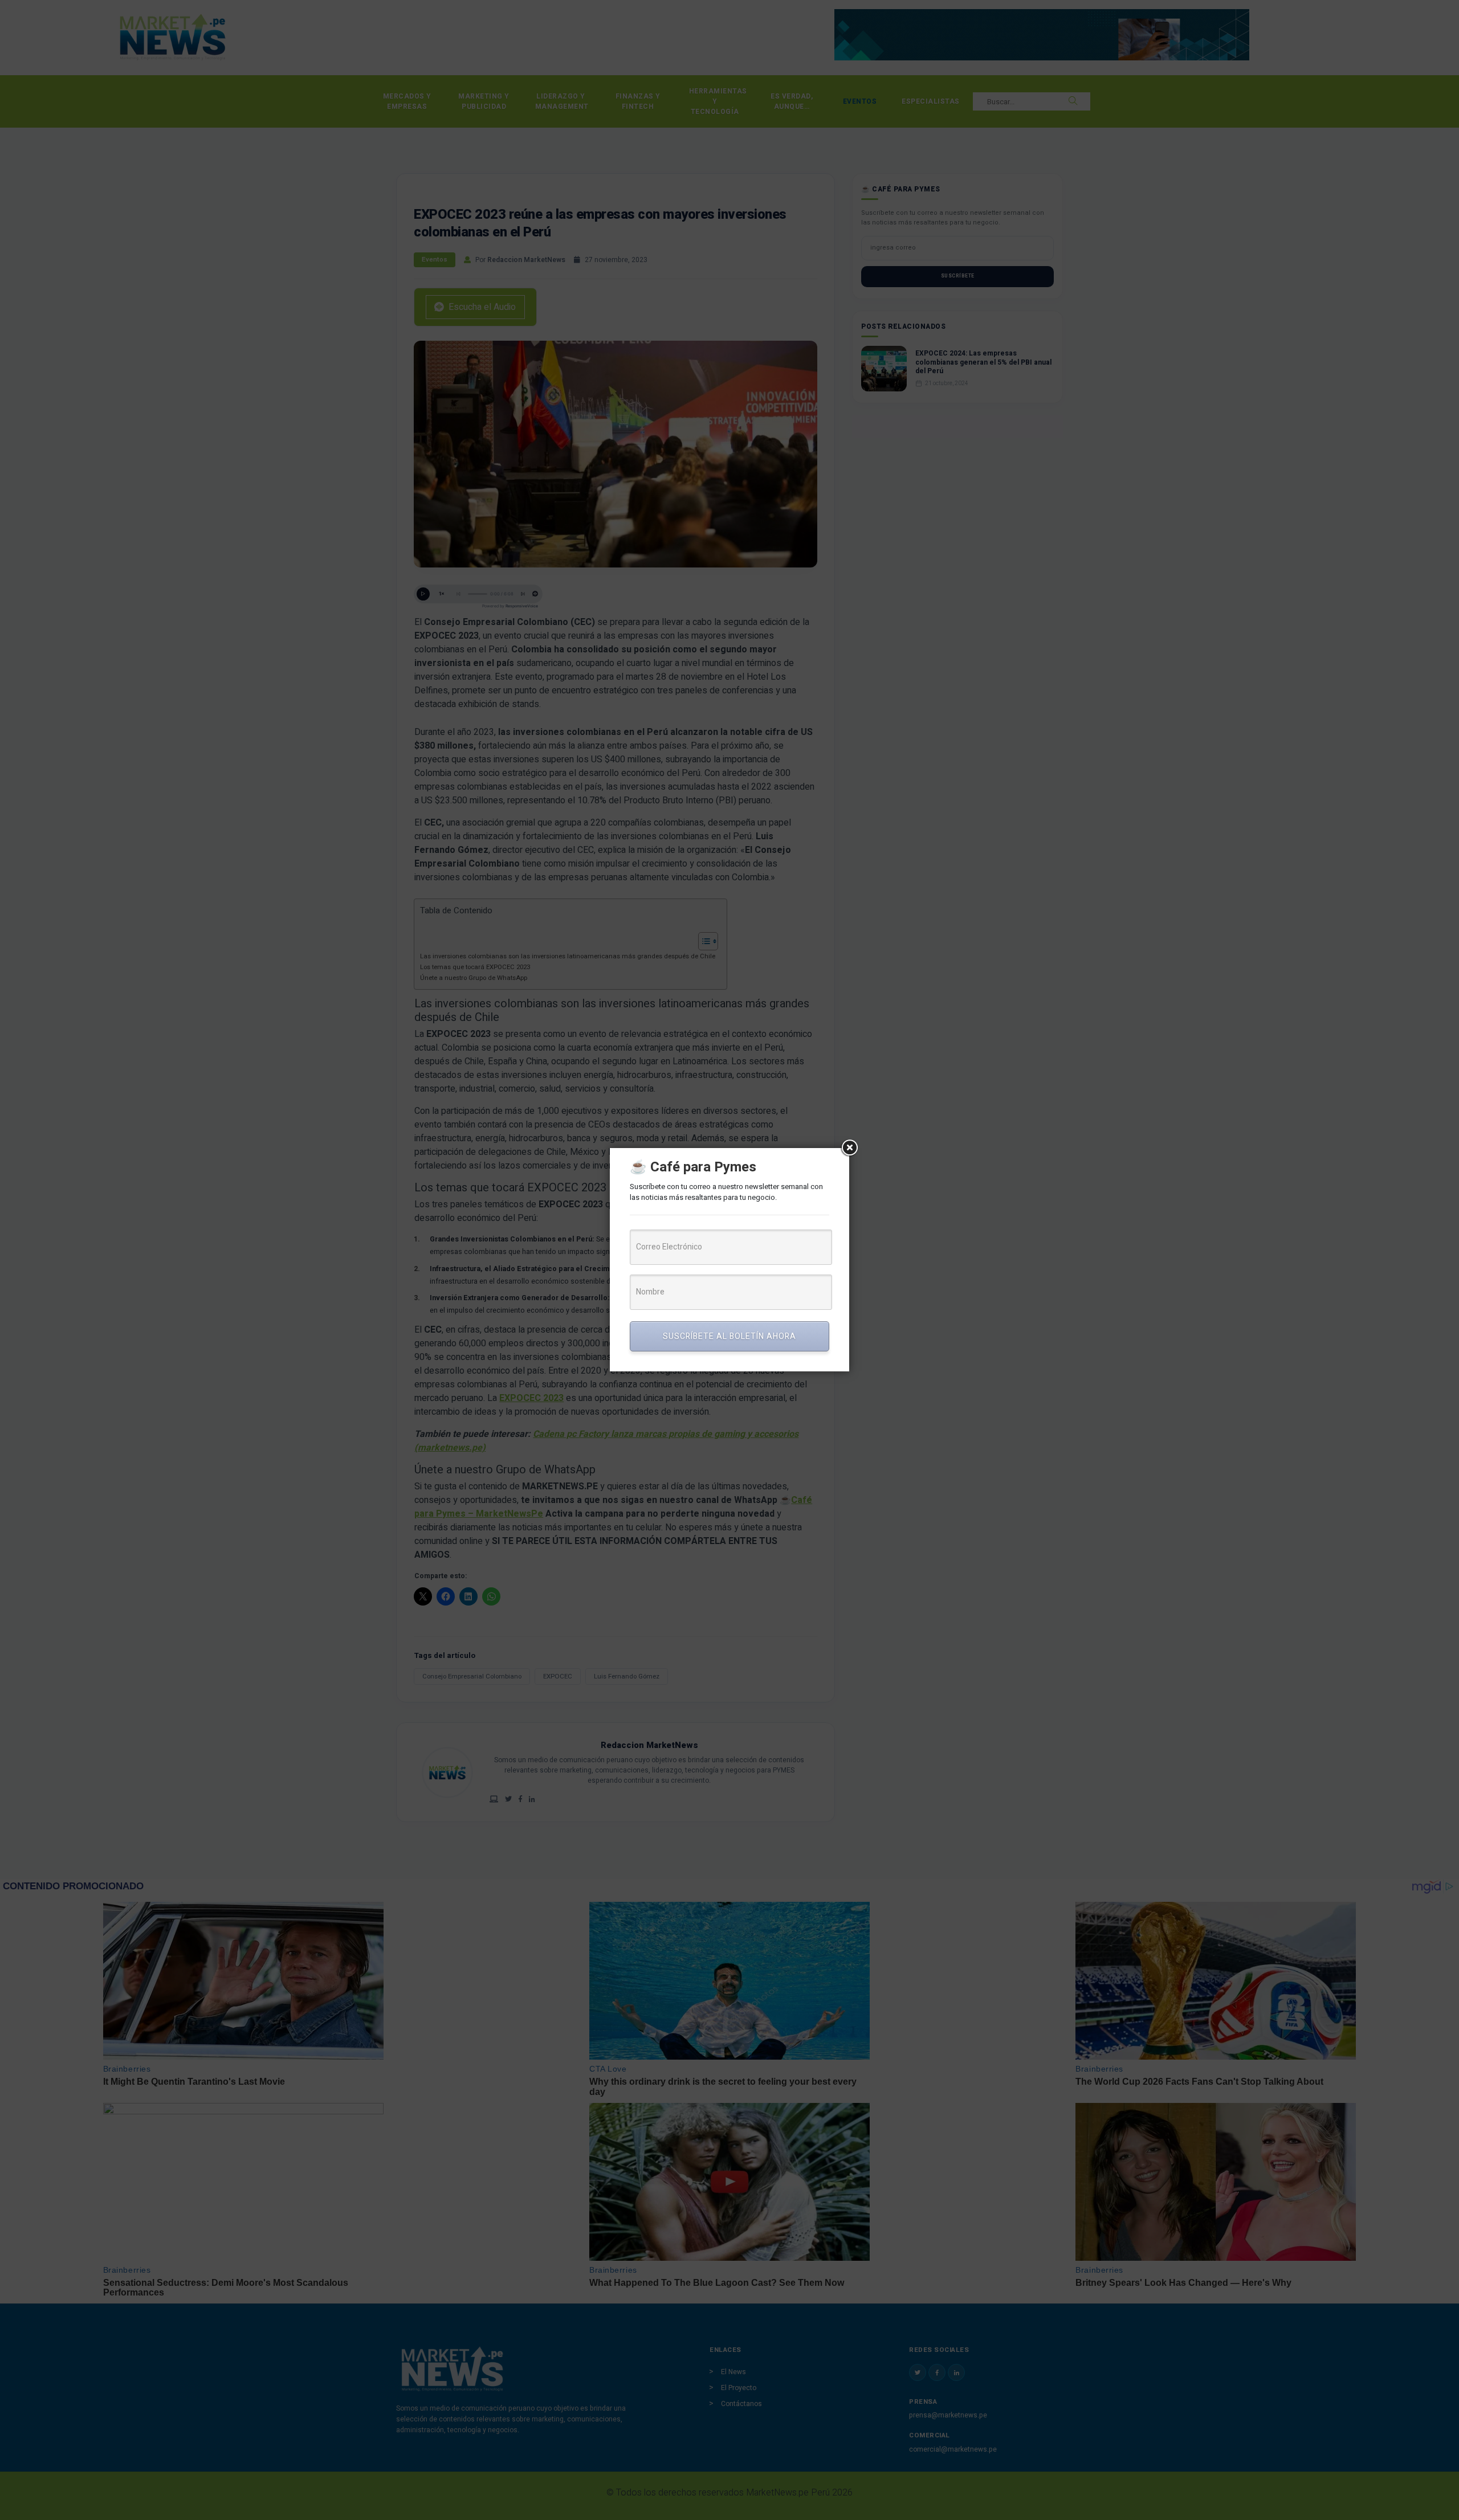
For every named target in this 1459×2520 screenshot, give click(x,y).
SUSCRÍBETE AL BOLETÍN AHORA (729, 1336)
